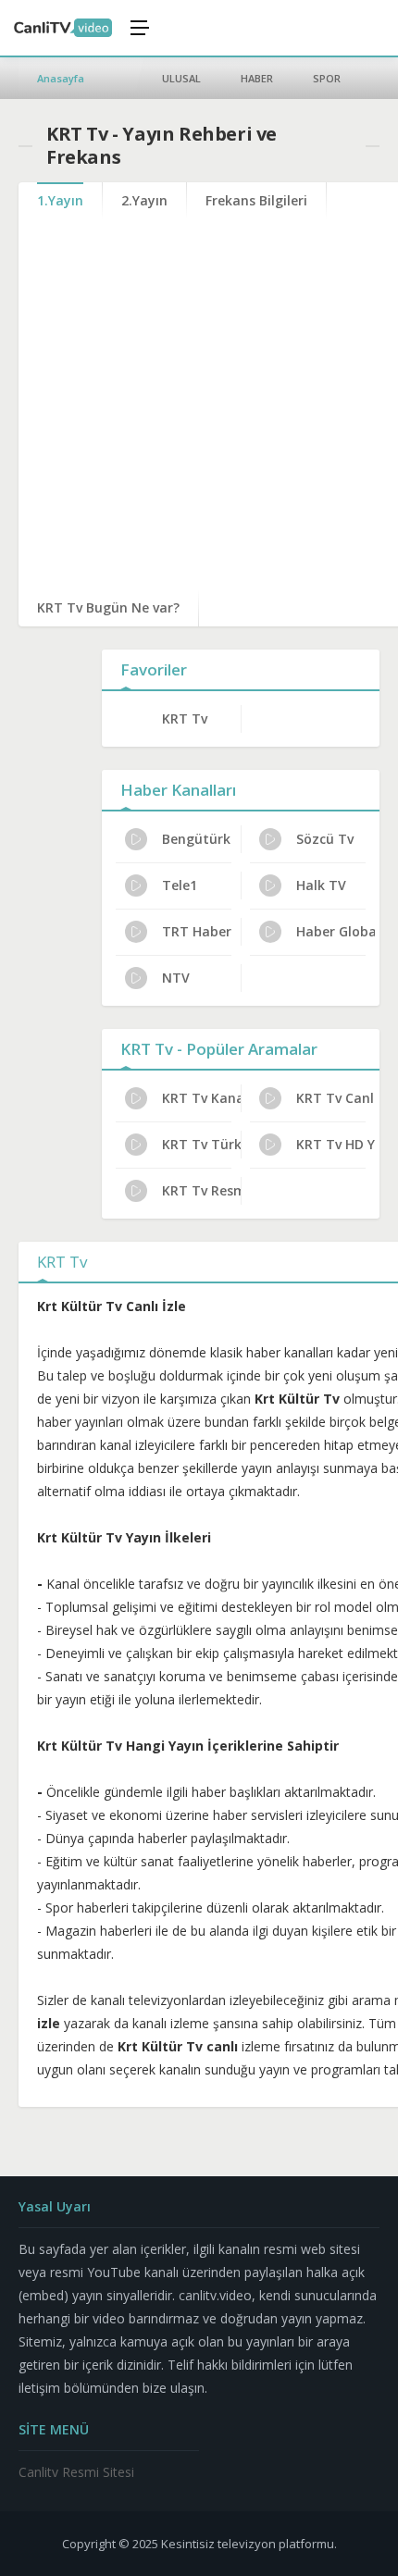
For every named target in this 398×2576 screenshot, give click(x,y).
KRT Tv (185, 718)
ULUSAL (181, 78)
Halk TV (321, 885)
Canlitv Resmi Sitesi (76, 2472)
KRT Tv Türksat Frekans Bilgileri (201, 1144)
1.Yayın (60, 200)
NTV (176, 978)
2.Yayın (144, 200)
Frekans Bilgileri (256, 200)
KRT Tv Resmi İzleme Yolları (201, 1190)
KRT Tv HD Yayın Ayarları (336, 1144)
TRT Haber (197, 931)
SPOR (327, 78)
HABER (257, 78)
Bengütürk (196, 839)
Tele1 (180, 885)
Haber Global (336, 931)
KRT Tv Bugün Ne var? (108, 607)
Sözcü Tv (325, 839)
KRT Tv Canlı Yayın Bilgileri (336, 1098)
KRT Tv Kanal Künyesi (201, 1098)
